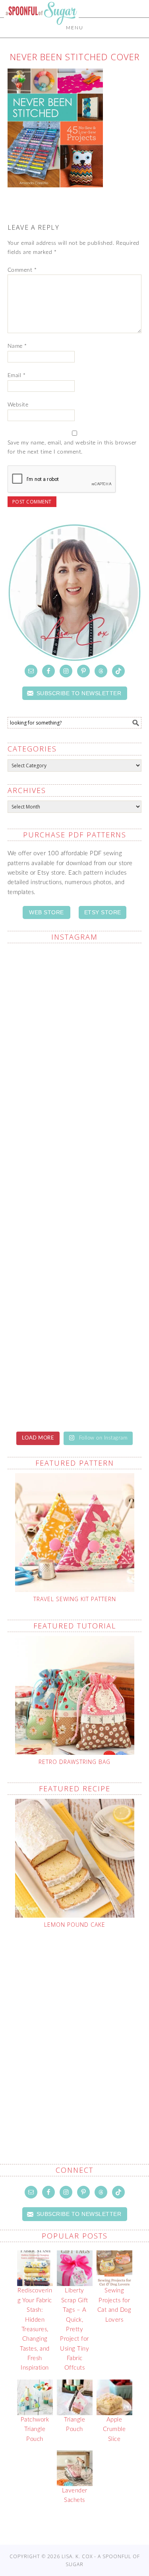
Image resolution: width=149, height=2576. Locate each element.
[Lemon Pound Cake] (75, 1858)
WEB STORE (46, 912)
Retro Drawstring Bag (74, 1762)
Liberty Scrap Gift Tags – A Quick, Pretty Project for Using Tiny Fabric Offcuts (74, 2329)
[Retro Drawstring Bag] (75, 1695)
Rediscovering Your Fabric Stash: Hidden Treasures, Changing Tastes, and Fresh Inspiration (35, 2329)
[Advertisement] (74, 2028)
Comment (22, 270)
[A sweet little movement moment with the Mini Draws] (75, 1226)
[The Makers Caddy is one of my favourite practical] (75, 1068)
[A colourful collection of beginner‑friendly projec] (75, 1383)
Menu (75, 28)
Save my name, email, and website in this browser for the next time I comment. (72, 447)
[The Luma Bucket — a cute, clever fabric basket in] (75, 1147)
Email (17, 376)
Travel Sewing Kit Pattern (75, 1599)
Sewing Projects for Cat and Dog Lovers (114, 2305)
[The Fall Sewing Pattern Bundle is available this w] (75, 989)
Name (17, 346)
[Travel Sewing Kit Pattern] (75, 1533)
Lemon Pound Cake (75, 1925)
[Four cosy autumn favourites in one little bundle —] (75, 1305)
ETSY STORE (103, 912)
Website (18, 405)
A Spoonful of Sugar (41, 32)
